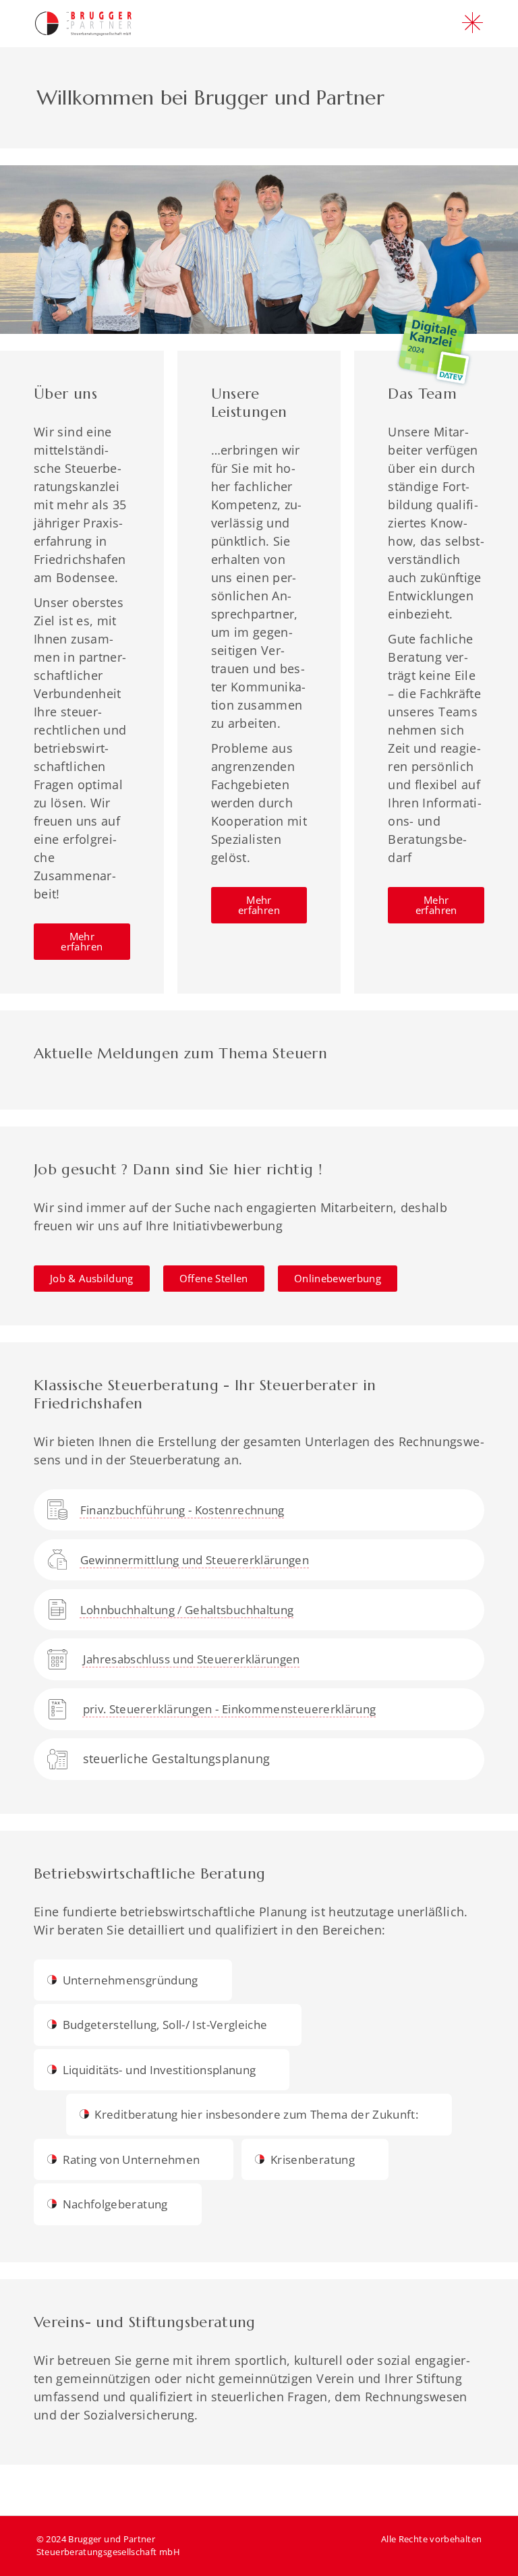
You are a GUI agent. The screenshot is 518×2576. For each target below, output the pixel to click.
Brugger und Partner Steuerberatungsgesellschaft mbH (108, 2546)
